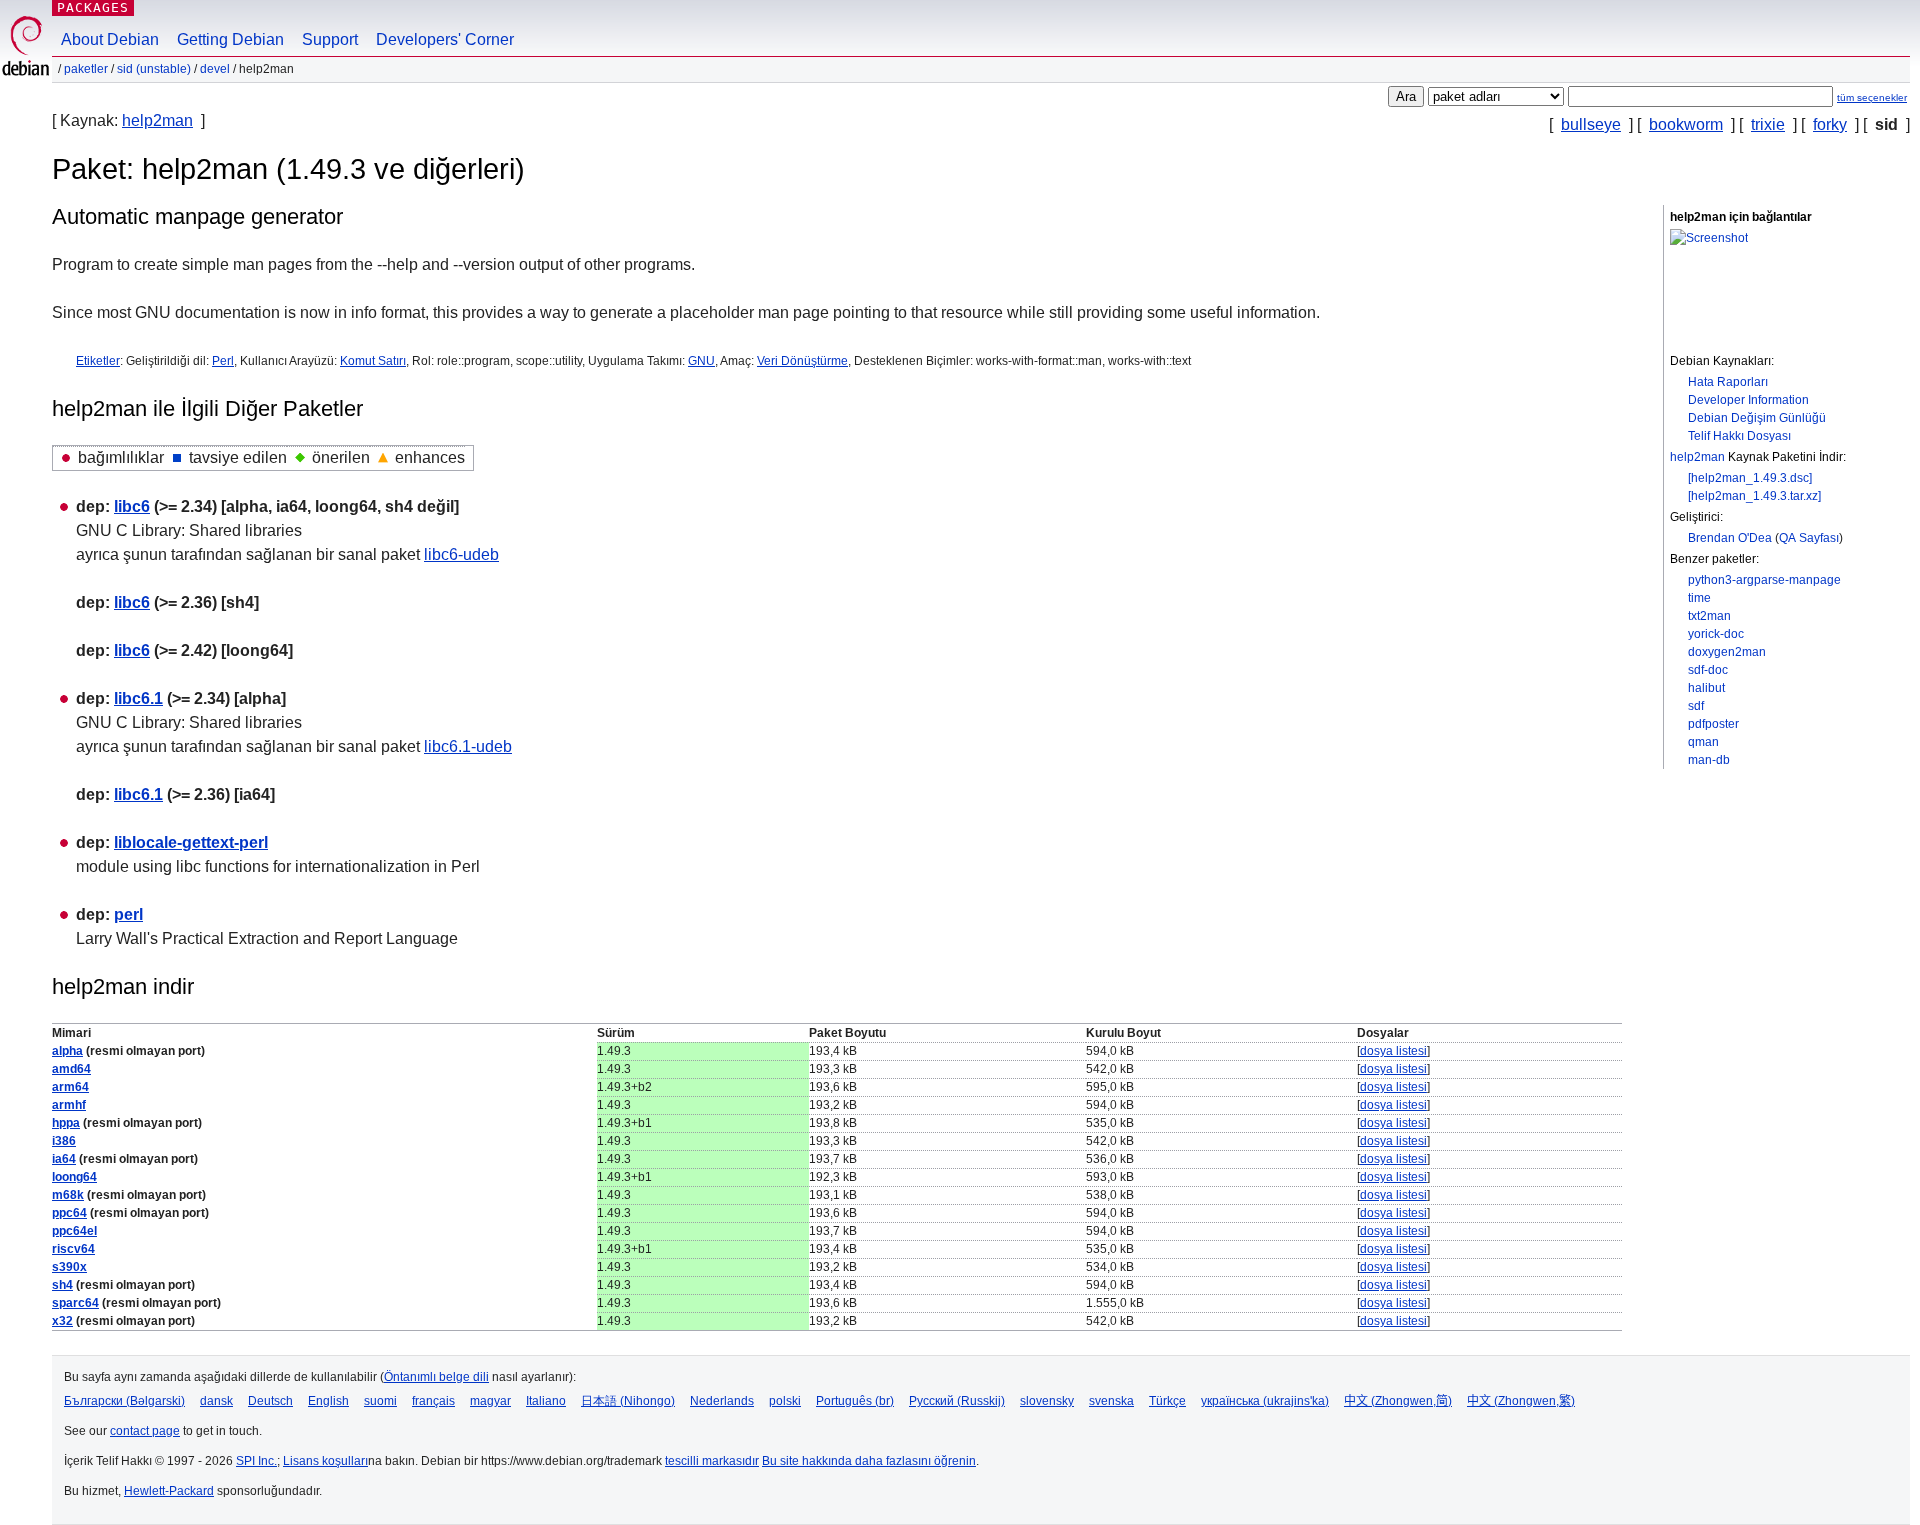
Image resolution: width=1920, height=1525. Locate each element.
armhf (69, 1105)
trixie (1768, 124)
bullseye (1591, 124)
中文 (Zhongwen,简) (1398, 1401)
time (1699, 598)
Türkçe (1167, 1401)
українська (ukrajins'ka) (1265, 1401)
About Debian (110, 39)
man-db (1709, 760)
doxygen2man (1727, 652)
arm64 (70, 1087)
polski (785, 1401)
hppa (66, 1123)
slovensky (1047, 1401)
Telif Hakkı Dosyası (1739, 436)
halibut (1706, 688)
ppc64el (74, 1231)
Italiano (546, 1401)
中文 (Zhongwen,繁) (1521, 1401)
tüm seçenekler (1872, 97)
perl (128, 914)
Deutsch (270, 1401)
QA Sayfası (1809, 538)
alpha (67, 1051)
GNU (701, 361)
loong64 (74, 1177)
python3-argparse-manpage (1764, 580)
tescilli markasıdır (712, 1461)
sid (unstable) (154, 69)
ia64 (64, 1159)
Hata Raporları (1728, 382)
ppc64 (69, 1213)
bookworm (1686, 124)
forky (1830, 124)
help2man (157, 120)
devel (215, 69)
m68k (68, 1195)
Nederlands (722, 1401)
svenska (1111, 1401)
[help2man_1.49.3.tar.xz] (1754, 496)
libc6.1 (138, 698)
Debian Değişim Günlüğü (1757, 418)
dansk (216, 1401)
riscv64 (73, 1249)
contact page (145, 1431)
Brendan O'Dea (1730, 538)
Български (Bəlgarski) (124, 1401)
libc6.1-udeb (468, 746)
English (328, 1401)
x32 (62, 1321)
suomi (380, 1401)
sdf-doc (1708, 670)
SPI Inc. (256, 1461)
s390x (69, 1267)
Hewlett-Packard (169, 1491)
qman (1703, 742)
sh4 (62, 1285)
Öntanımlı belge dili (436, 1377)
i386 (64, 1141)
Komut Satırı (373, 361)
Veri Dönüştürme (802, 361)
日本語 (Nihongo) (628, 1401)
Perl (223, 361)
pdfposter (1713, 724)
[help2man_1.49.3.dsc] (1750, 478)
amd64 (71, 1069)
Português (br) (855, 1401)
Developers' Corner (445, 39)
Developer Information (1748, 400)
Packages (93, 7)
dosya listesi (1393, 1051)
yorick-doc (1716, 634)
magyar (490, 1401)
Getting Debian (230, 39)
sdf (1696, 706)
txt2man (1709, 616)
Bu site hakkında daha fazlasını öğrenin (869, 1461)
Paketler (86, 69)
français (433, 1401)
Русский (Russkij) (957, 1401)
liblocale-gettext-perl (191, 842)
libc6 (132, 506)
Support (330, 39)
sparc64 (75, 1303)
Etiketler (98, 361)
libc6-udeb (461, 554)
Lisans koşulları (325, 1461)
